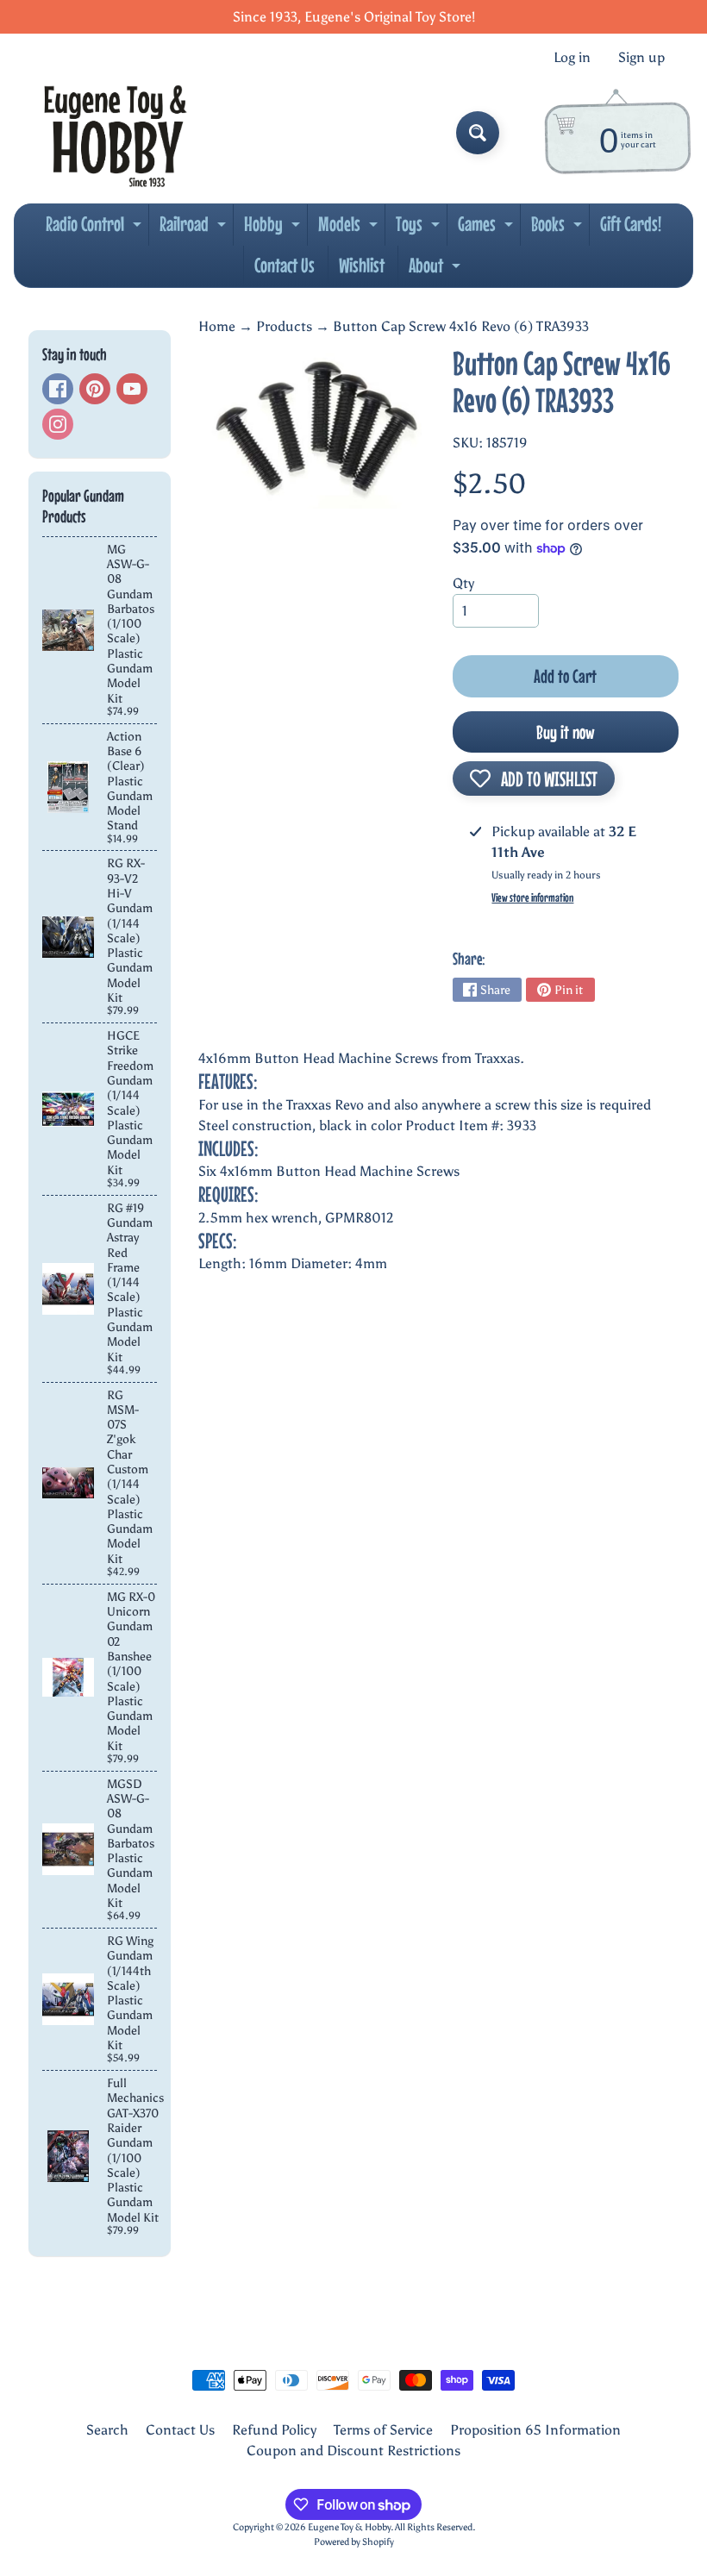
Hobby (274, 228)
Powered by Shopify (354, 2542)
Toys (420, 228)
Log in (572, 58)
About (437, 270)
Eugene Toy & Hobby (349, 2527)
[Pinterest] (95, 389)
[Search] (478, 133)
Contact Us (285, 265)
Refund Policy (274, 2430)
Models (350, 228)
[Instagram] (58, 424)
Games (488, 228)
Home (217, 326)
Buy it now (566, 732)
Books (559, 228)
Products (284, 326)
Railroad (195, 228)
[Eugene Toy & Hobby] (115, 133)
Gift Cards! (631, 224)
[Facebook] (58, 389)
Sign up (641, 58)
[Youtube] (132, 389)
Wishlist (362, 265)
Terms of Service (383, 2430)
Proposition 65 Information (535, 2430)
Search (107, 2430)
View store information (532, 897)
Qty (463, 583)
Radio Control (96, 228)
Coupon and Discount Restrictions (353, 2451)
